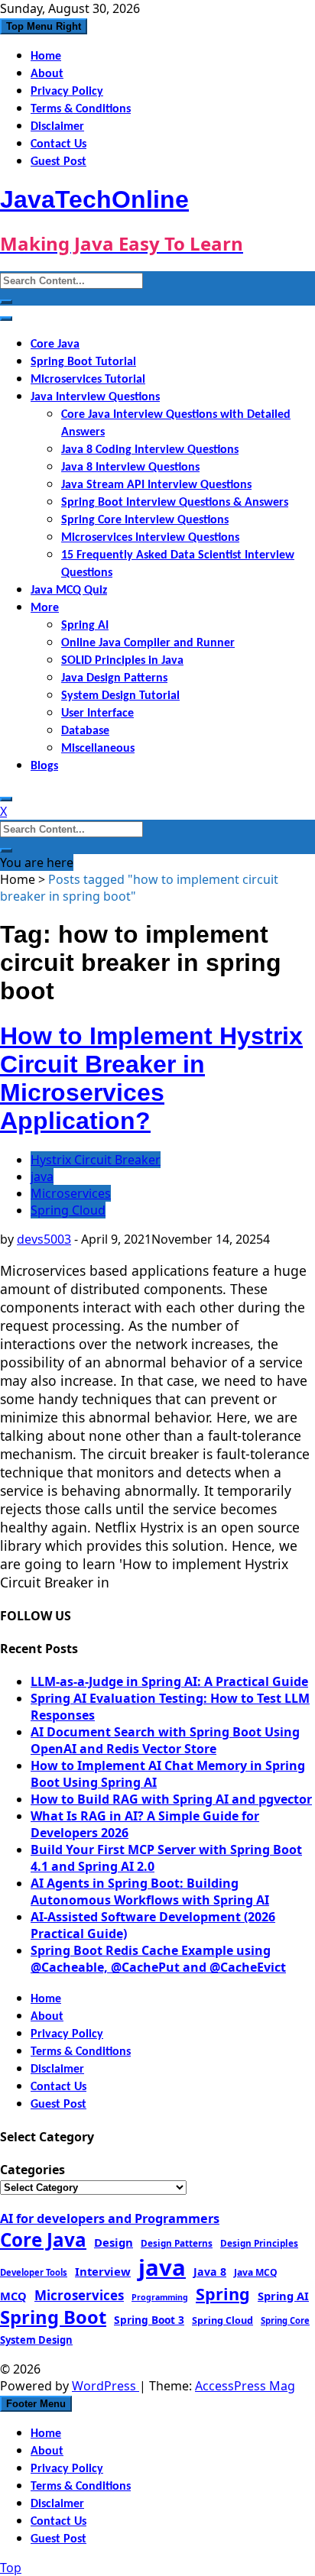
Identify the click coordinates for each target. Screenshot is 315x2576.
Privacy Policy (67, 92)
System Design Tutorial (120, 696)
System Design (36, 2340)
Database (85, 731)
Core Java (55, 345)
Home (46, 57)
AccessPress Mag (245, 2386)
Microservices (71, 1193)
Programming (160, 2297)
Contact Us (58, 144)
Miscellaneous (98, 749)
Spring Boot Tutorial (83, 362)
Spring (223, 2294)
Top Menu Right (44, 26)
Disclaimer (57, 127)
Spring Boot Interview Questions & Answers (175, 503)
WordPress (106, 2386)
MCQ (13, 2296)
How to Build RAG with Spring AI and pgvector (171, 1799)
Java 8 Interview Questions (130, 468)
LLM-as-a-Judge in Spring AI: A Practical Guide (169, 1681)
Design (114, 2242)
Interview (103, 2271)
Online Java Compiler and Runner (148, 643)
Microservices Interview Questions (150, 538)
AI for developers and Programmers (110, 2218)
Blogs (44, 766)
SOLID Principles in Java (122, 661)
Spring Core (285, 2320)
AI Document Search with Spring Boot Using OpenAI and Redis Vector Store (165, 1740)
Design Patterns (177, 2243)
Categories (32, 2170)
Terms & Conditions (81, 109)
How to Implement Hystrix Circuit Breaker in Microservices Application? (151, 1078)
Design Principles (259, 2243)
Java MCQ (256, 2272)
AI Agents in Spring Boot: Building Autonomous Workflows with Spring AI (150, 1892)
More (45, 608)
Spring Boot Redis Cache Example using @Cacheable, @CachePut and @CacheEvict (158, 1959)
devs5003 (44, 1239)
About (47, 74)
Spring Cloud (68, 1210)
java (42, 1176)
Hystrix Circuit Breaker (96, 1160)
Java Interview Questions (95, 397)
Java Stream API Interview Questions (156, 485)
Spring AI (85, 626)
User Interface (97, 714)
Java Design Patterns (114, 678)
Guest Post (58, 162)
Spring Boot (53, 2317)
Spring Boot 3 (149, 2320)
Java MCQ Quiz (69, 591)
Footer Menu (36, 2404)
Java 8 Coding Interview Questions (150, 450)
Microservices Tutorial (88, 380)
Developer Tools (34, 2272)
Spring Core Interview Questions (145, 520)
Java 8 (210, 2272)
